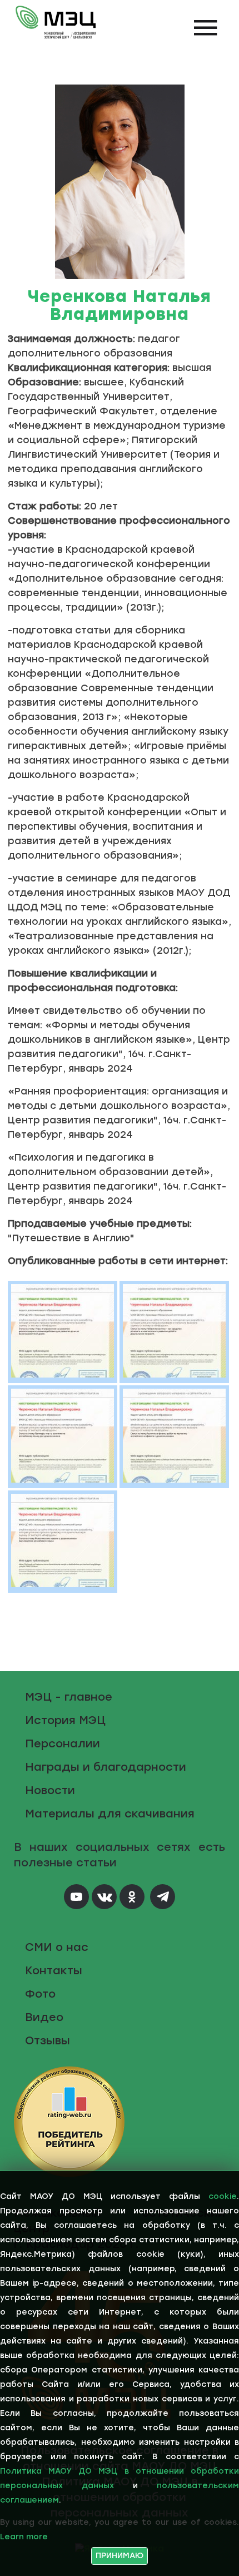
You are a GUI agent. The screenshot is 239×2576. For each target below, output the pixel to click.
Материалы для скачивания (110, 1814)
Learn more (24, 2537)
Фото (40, 1994)
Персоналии (63, 1743)
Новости (50, 1790)
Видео (44, 2017)
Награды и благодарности (106, 1767)
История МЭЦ (65, 1720)
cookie (223, 2196)
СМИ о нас (57, 1947)
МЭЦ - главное (69, 1697)
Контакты (54, 1970)
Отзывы (48, 2040)
